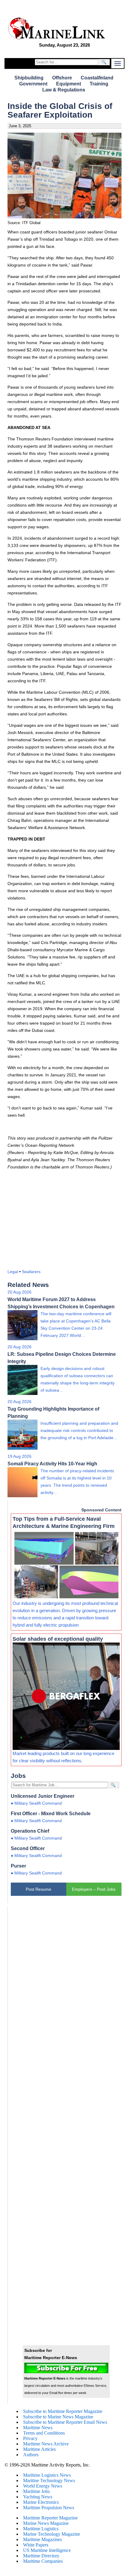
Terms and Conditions (44, 2433)
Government (33, 84)
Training (99, 84)
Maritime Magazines (42, 2539)
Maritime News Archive (46, 2444)
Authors (31, 2455)
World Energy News (43, 2486)
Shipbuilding (29, 78)
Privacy (30, 2438)
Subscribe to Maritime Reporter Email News (65, 2422)
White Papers (36, 2545)
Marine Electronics (41, 2502)
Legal (13, 1272)
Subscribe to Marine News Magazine (58, 2417)
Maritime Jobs (36, 2491)
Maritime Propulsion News (49, 2508)
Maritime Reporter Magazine (50, 2518)
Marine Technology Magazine (52, 2534)
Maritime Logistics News (47, 2475)
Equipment (69, 84)
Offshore (62, 78)
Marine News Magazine (46, 2523)
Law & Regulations (64, 90)
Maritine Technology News (49, 2480)
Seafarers (31, 1272)
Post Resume (39, 1889)
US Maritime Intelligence (47, 2550)
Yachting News (38, 2497)
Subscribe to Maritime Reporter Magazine (63, 2411)
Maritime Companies (43, 2561)
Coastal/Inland (97, 78)
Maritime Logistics (41, 2529)
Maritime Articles (39, 2449)
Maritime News (38, 2428)
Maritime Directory (41, 2556)
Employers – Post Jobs (94, 1889)
